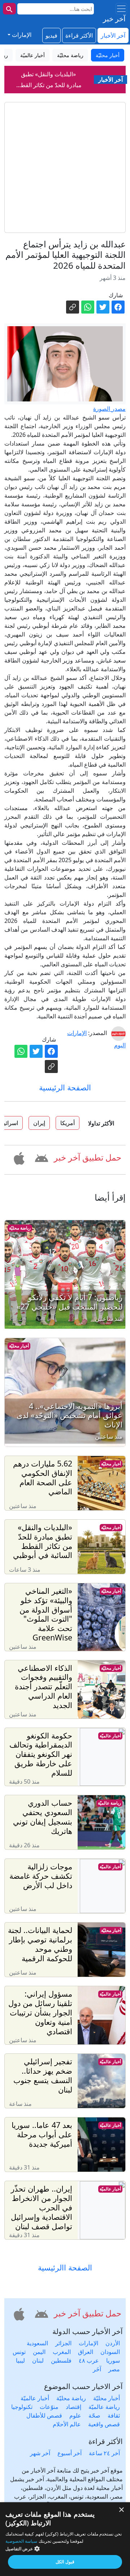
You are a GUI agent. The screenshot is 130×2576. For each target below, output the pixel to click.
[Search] (9, 9)
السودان (110, 2352)
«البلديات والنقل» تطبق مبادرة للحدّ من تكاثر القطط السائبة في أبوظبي (49, 69)
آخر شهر (40, 2453)
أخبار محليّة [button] (108, 55)
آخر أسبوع (70, 2453)
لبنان (38, 2360)
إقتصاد (73, 2407)
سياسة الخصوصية (21, 2541)
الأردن (113, 2343)
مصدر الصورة (109, 409)
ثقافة (114, 2415)
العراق (86, 2352)
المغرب (62, 2352)
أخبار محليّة (19, 1346)
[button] (40, 1157)
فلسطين (61, 2360)
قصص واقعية (104, 2424)
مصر (114, 2369)
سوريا (113, 2360)
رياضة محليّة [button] (70, 55)
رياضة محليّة (20, 1228)
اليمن (39, 2352)
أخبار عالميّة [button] (32, 55)
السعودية (37, 2343)
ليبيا (20, 2360)
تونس (19, 2352)
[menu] (121, 9)
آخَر (97, 2369)
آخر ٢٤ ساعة (104, 2453)
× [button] (122, 2510)
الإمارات (88, 2343)
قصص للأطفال (44, 2415)
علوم (75, 2415)
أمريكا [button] (68, 1123)
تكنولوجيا (22, 2407)
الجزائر (63, 2343)
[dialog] (65, 2539)
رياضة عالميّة (109, 1803)
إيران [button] (39, 1123)
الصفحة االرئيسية (65, 2268)
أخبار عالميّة (110, 1736)
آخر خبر (114, 19)
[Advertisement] (65, 167)
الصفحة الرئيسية (65, 1087)
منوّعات (49, 2407)
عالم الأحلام (67, 2424)
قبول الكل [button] (65, 2562)
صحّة (94, 2415)
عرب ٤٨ (89, 2360)
